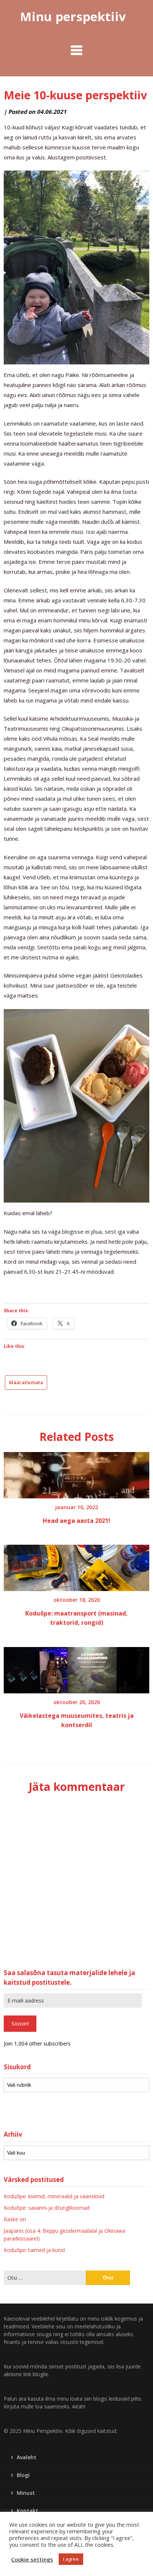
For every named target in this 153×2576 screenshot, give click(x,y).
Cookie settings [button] (32, 2559)
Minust (26, 2493)
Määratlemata (26, 1382)
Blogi (23, 2475)
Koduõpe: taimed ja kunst (35, 2250)
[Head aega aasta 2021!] (76, 1473)
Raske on (15, 2219)
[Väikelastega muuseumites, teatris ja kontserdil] (76, 1667)
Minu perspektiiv (73, 16)
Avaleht (27, 2457)
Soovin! (20, 2023)
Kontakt (27, 2511)
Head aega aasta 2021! (76, 1521)
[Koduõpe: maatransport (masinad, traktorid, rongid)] (76, 1565)
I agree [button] (71, 2559)
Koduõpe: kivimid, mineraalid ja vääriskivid (54, 2196)
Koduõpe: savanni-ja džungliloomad (47, 2208)
